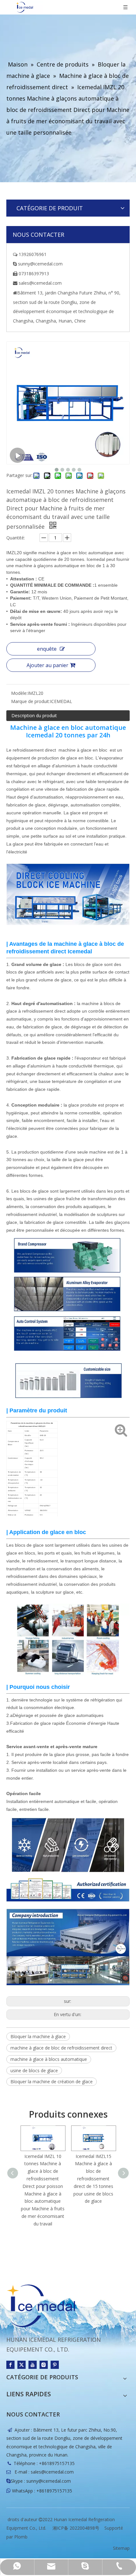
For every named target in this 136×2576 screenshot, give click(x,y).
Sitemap (121, 2548)
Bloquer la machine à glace (38, 2036)
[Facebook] (10, 2365)
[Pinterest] (55, 2365)
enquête (47, 649)
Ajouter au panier (47, 665)
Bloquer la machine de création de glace (52, 2082)
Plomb (21, 2537)
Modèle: (19, 693)
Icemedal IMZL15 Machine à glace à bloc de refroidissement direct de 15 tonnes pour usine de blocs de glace (93, 2179)
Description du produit (34, 715)
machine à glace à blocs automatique (49, 2059)
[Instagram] (44, 2365)
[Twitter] (22, 2365)
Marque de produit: (31, 701)
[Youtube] (33, 2365)
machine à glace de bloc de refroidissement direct (61, 2048)
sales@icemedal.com (52, 2472)
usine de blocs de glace (34, 2070)
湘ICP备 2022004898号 (76, 2528)
